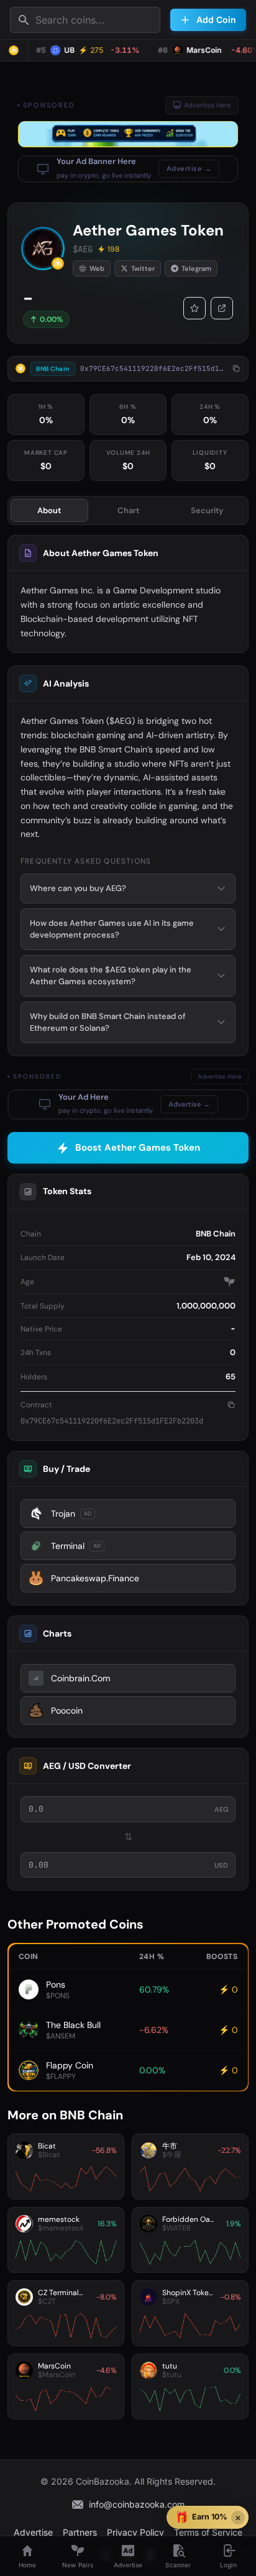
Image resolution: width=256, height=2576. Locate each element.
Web (97, 268)
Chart (128, 510)
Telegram (196, 268)
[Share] (222, 308)
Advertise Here (207, 105)
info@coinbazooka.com (137, 2504)
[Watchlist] (194, 308)
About (49, 510)
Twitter (143, 268)
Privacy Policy (135, 2532)
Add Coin (216, 20)
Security (207, 510)
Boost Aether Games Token (138, 1148)
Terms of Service (208, 2532)
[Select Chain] (14, 50)
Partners (80, 2532)
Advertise (33, 2532)
